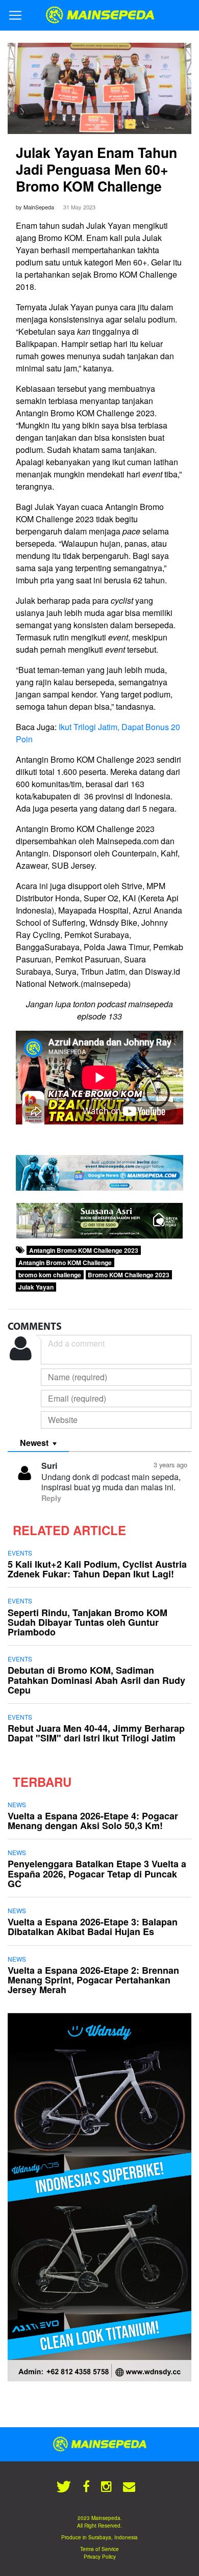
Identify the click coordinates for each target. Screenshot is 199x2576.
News (17, 1804)
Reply (51, 1498)
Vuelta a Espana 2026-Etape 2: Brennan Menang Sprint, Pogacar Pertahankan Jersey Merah (93, 1980)
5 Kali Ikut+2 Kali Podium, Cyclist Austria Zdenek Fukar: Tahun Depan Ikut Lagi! (97, 1569)
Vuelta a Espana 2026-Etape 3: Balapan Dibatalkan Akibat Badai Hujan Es (93, 1927)
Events (20, 1553)
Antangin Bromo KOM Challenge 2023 (84, 1250)
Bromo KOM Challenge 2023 (129, 1275)
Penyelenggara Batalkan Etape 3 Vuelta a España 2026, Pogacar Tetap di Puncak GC (97, 1873)
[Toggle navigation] (15, 15)
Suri (49, 1466)
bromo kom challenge (50, 1275)
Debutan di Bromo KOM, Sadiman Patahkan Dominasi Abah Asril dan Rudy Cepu (96, 1680)
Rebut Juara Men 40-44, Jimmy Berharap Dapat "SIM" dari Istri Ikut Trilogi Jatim (96, 1733)
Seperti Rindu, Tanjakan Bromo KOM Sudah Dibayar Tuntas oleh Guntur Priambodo (88, 1622)
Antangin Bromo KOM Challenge (65, 1263)
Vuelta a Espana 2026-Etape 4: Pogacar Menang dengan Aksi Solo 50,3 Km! (93, 1821)
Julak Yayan (36, 1287)
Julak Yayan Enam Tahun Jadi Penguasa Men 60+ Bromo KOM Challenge (96, 169)
